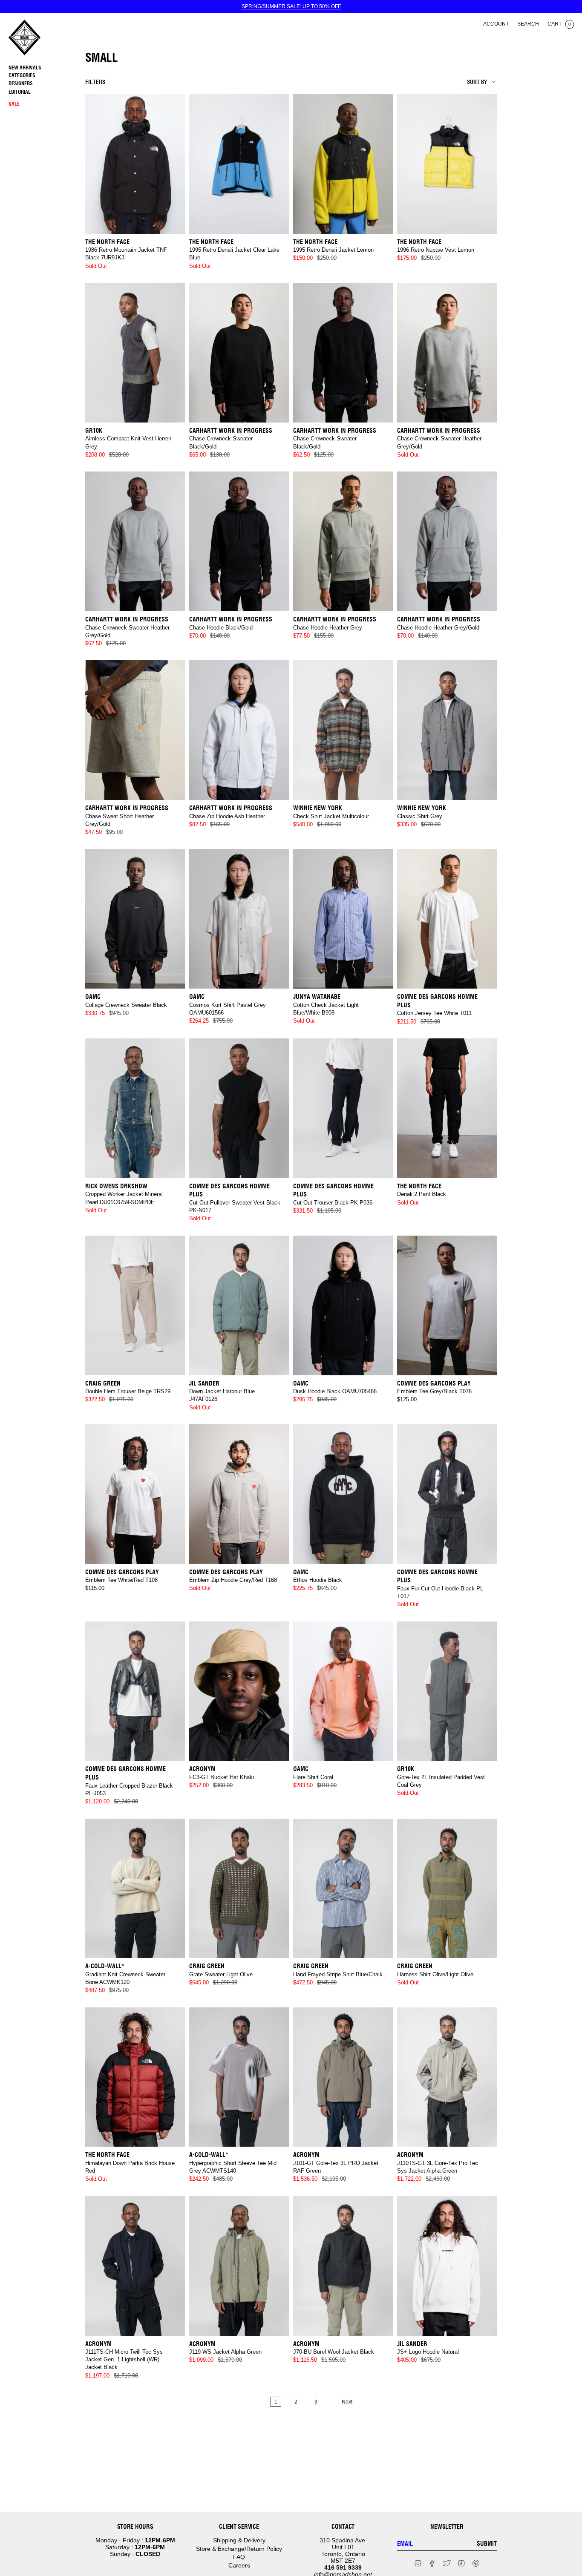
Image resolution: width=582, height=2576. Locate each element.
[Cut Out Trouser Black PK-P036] (343, 1108)
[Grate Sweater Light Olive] (239, 1889)
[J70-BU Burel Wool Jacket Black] (343, 2266)
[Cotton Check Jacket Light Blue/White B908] (343, 919)
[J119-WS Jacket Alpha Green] (239, 2266)
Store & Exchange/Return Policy (239, 2549)
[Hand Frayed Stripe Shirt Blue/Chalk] (343, 1889)
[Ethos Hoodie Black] (343, 1494)
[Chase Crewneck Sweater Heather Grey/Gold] (447, 353)
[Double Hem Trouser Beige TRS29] (135, 1305)
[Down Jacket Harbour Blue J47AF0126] (239, 1305)
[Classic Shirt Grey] (447, 730)
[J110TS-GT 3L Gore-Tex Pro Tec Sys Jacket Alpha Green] (447, 2077)
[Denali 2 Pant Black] (447, 1108)
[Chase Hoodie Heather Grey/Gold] (447, 541)
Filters (95, 82)
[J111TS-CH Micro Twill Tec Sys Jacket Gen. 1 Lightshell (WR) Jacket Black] (135, 2266)
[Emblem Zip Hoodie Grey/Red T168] (239, 1494)
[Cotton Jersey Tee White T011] (447, 919)
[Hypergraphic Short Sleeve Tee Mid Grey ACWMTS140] (239, 2077)
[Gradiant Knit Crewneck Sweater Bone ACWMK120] (135, 1889)
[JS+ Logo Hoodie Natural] (447, 2266)
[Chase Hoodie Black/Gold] (239, 541)
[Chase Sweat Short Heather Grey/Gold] (135, 730)
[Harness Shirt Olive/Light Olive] (447, 1889)
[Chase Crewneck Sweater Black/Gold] (239, 353)
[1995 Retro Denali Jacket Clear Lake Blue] (239, 164)
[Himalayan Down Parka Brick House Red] (135, 2077)
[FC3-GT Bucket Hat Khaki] (239, 1691)
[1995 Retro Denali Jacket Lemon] (343, 164)
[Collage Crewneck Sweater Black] (135, 919)
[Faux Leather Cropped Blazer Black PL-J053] (135, 1691)
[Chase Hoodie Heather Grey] (343, 541)
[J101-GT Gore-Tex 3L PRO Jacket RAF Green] (343, 2077)
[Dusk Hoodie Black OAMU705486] (343, 1305)
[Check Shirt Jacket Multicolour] (343, 730)
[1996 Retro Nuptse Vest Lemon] (447, 164)
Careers (239, 2565)
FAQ (239, 2557)
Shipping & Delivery (239, 2540)
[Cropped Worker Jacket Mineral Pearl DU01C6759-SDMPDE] (135, 1108)
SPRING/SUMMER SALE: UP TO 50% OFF (291, 6)
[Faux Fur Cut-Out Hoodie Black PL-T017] (447, 1494)
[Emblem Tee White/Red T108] (135, 1494)
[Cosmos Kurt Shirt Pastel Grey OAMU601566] (239, 919)
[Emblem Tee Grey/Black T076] (447, 1305)
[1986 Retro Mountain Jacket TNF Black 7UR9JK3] (135, 164)
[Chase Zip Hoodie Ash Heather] (239, 730)
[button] (45, 76)
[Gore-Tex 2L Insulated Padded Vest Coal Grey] (447, 1691)
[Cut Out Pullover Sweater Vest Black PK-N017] (239, 1108)
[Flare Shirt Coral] (343, 1691)
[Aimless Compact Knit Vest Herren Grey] (135, 353)
